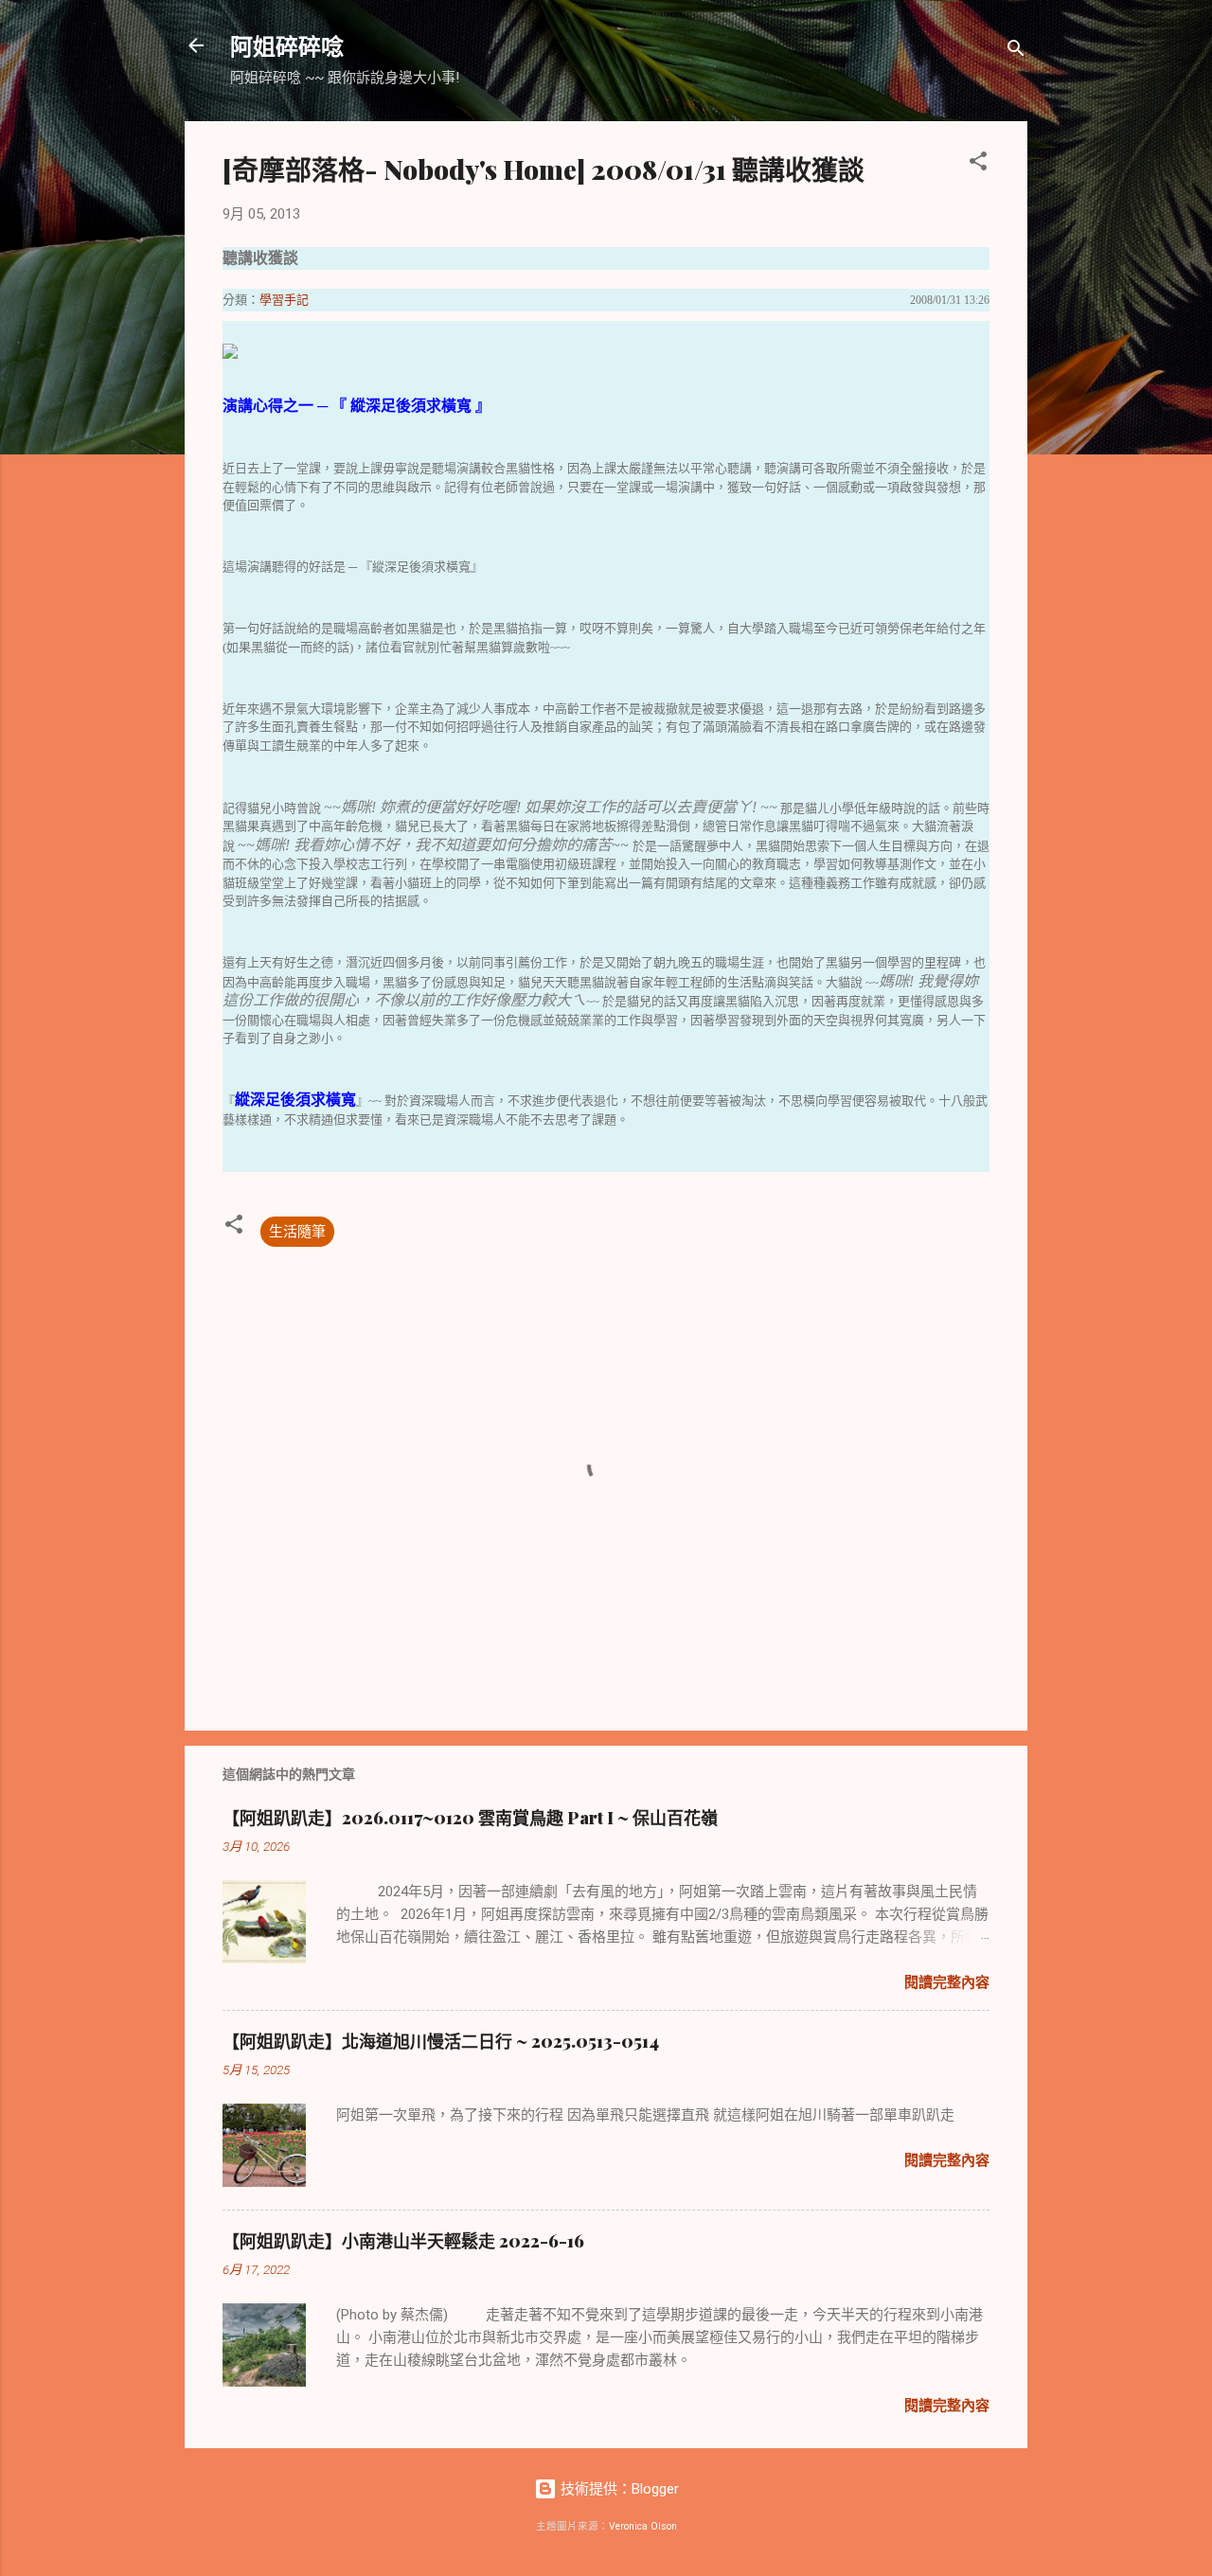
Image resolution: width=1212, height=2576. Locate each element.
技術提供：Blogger (618, 2489)
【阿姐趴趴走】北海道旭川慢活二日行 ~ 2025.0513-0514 (441, 2041)
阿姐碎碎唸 (287, 45)
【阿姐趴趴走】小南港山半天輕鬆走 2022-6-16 (403, 2241)
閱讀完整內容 (947, 1982)
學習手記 (284, 300)
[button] (978, 164)
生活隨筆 (297, 1232)
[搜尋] (1016, 52)
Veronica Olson (643, 2526)
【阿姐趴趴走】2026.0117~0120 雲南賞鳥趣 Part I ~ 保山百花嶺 (470, 1818)
